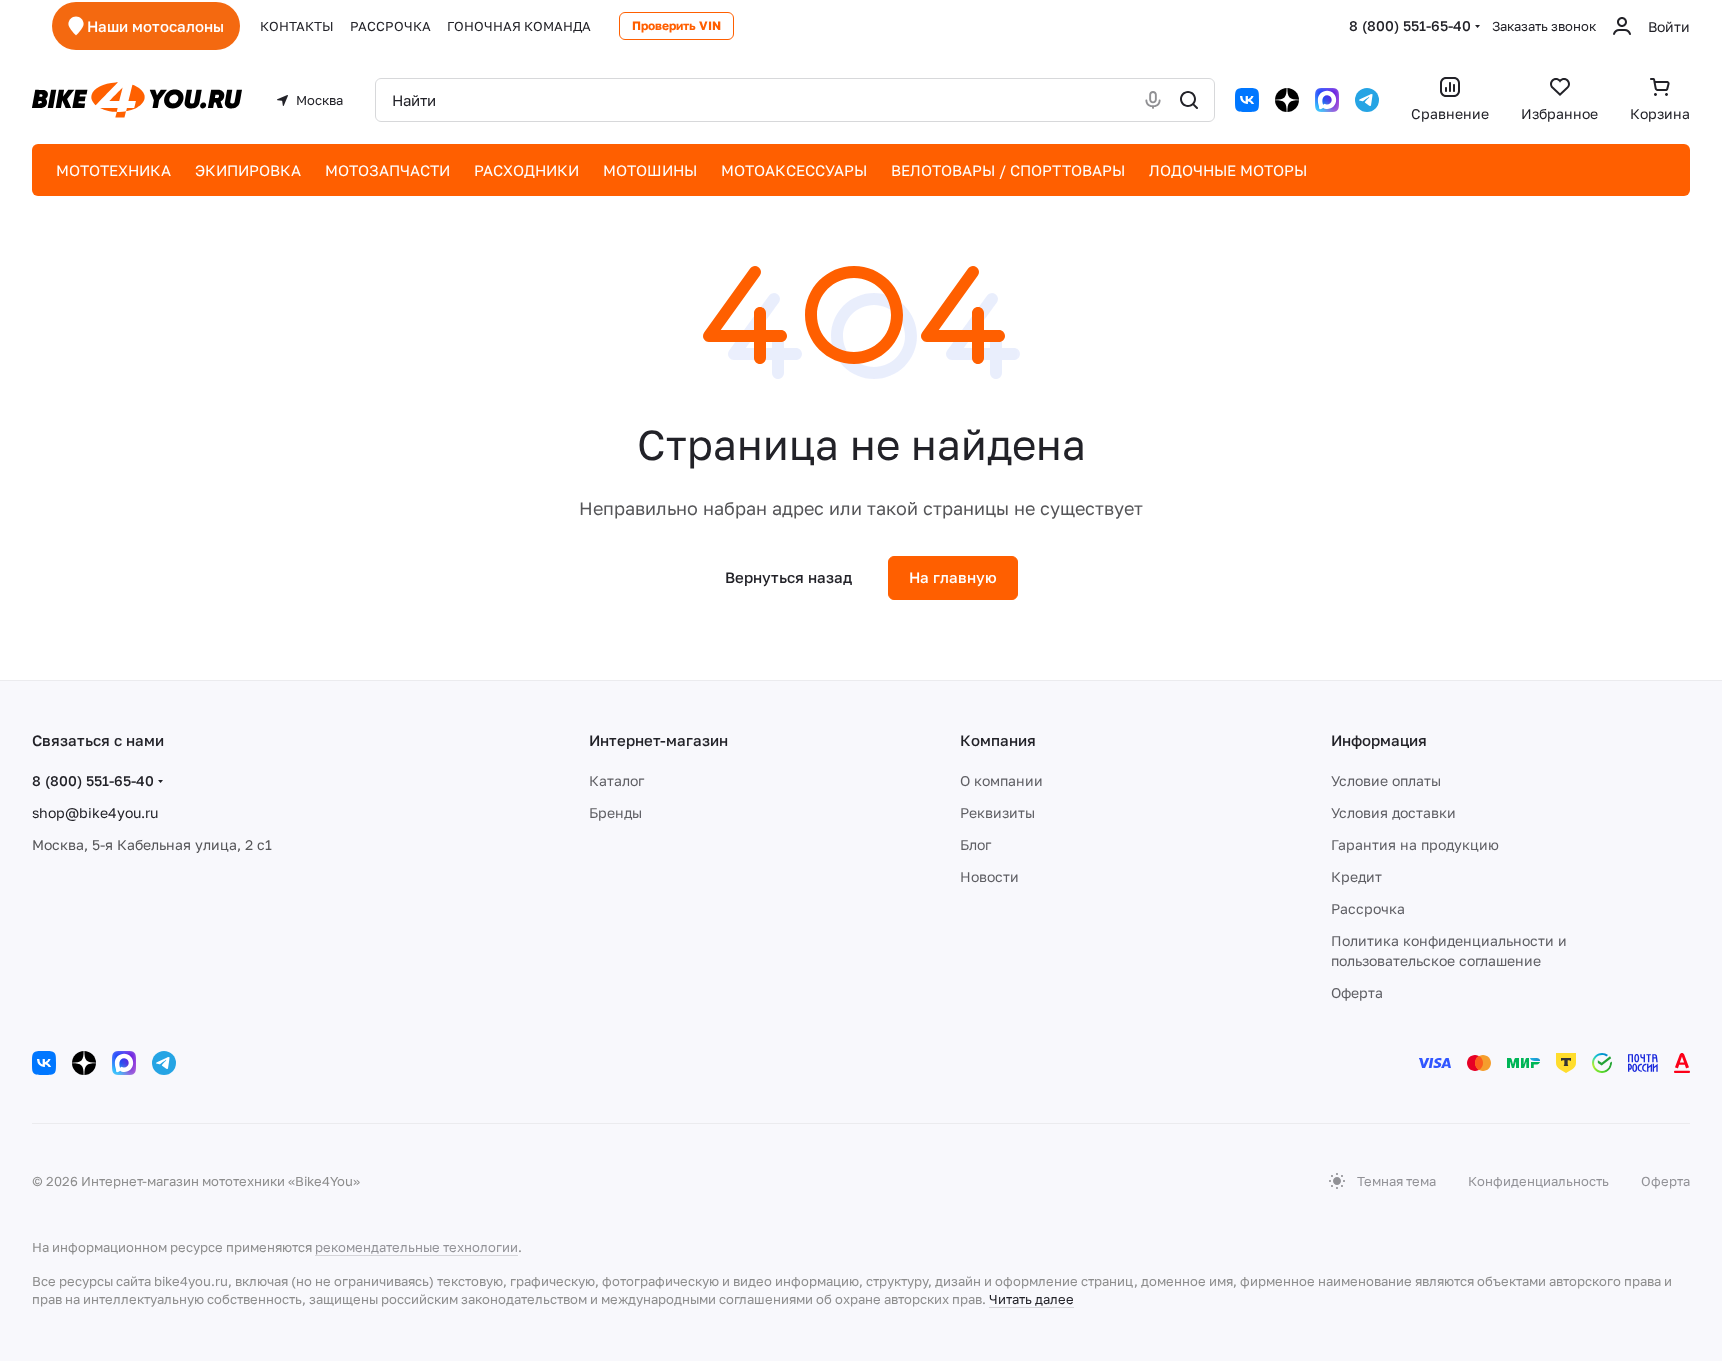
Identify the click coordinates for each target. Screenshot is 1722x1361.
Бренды (615, 812)
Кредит (1356, 876)
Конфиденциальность (1538, 1181)
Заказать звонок (1544, 26)
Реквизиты (997, 812)
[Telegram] (1367, 100)
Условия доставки (1393, 812)
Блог (975, 844)
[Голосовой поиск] (1153, 100)
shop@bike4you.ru (95, 812)
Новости (989, 876)
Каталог (616, 780)
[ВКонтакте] (1247, 100)
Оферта (1357, 992)
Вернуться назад (788, 577)
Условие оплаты (1386, 780)
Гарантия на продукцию (1415, 844)
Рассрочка (1368, 908)
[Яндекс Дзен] (1287, 100)
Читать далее (1031, 1299)
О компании (1001, 780)
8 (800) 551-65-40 (1410, 25)
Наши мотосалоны (155, 26)
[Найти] (1189, 100)
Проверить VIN (676, 25)
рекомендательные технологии (416, 1247)
